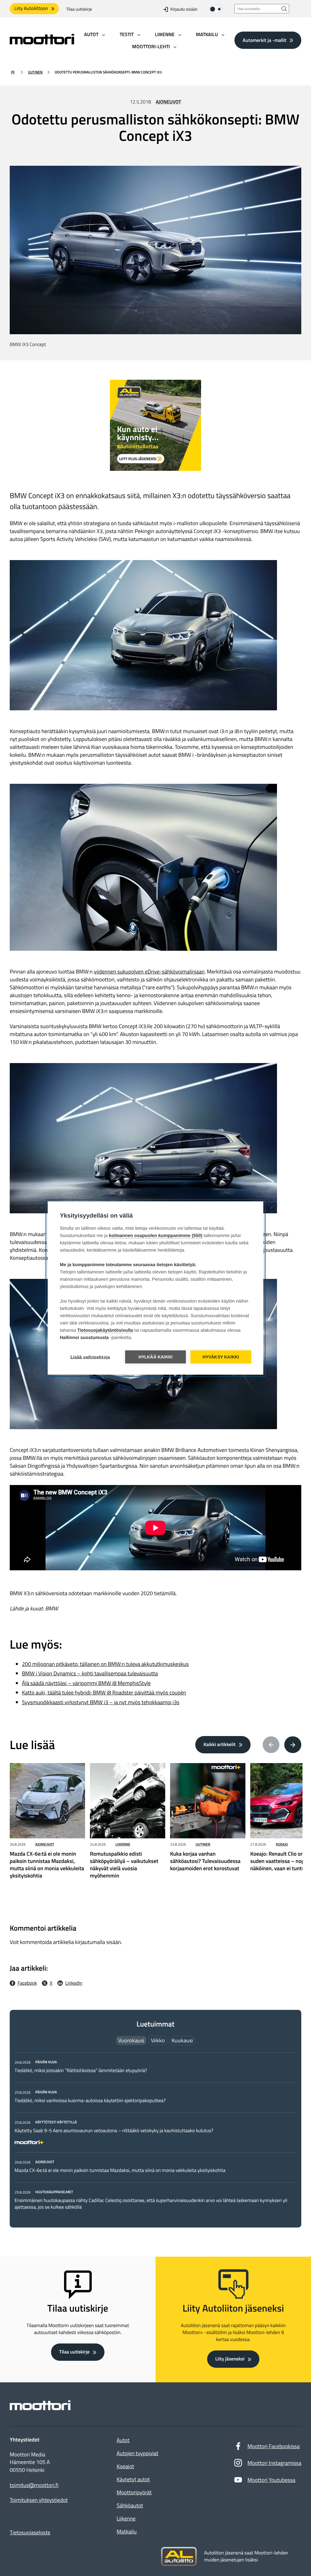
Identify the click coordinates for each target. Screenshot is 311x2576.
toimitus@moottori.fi (34, 2485)
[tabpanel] (155, 2134)
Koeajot (125, 2466)
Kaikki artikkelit (220, 1745)
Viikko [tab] (158, 2040)
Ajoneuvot (168, 102)
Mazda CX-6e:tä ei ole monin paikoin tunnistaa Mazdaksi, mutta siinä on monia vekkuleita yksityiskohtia (120, 2170)
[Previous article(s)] (271, 1745)
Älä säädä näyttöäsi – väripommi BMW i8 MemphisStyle (86, 1683)
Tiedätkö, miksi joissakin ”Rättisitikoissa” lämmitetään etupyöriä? (81, 2071)
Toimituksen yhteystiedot (39, 2500)
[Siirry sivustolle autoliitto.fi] (179, 2557)
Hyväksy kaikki (221, 1357)
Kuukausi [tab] (182, 2040)
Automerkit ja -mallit (265, 40)
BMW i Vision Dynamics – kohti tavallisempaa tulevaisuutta (90, 1673)
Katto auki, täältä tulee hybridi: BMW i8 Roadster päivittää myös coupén (104, 1692)
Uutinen (35, 72)
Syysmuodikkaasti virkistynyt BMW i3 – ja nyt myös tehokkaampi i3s (101, 1702)
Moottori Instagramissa (274, 2463)
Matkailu (127, 2532)
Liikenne (123, 1844)
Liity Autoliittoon (31, 8)
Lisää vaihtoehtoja (90, 1357)
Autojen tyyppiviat (137, 2453)
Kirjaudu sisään (184, 9)
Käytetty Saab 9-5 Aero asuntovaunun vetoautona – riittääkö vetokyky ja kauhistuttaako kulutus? (114, 2131)
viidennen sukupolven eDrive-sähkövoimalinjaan (149, 972)
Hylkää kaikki (156, 1357)
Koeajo (282, 1844)
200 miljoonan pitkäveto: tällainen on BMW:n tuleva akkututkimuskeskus (105, 1664)
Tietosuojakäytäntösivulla (105, 1330)
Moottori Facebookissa (274, 2446)
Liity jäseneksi (230, 2359)
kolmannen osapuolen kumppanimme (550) (156, 1236)
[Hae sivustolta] (284, 9)
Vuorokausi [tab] (131, 2040)
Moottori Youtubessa (272, 2480)
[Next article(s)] (293, 1745)
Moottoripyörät (134, 2492)
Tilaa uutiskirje (79, 9)
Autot (123, 2440)
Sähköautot (130, 2505)
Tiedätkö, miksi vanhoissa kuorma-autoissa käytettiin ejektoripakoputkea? (90, 2101)
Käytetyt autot (133, 2479)
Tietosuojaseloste (30, 2532)
